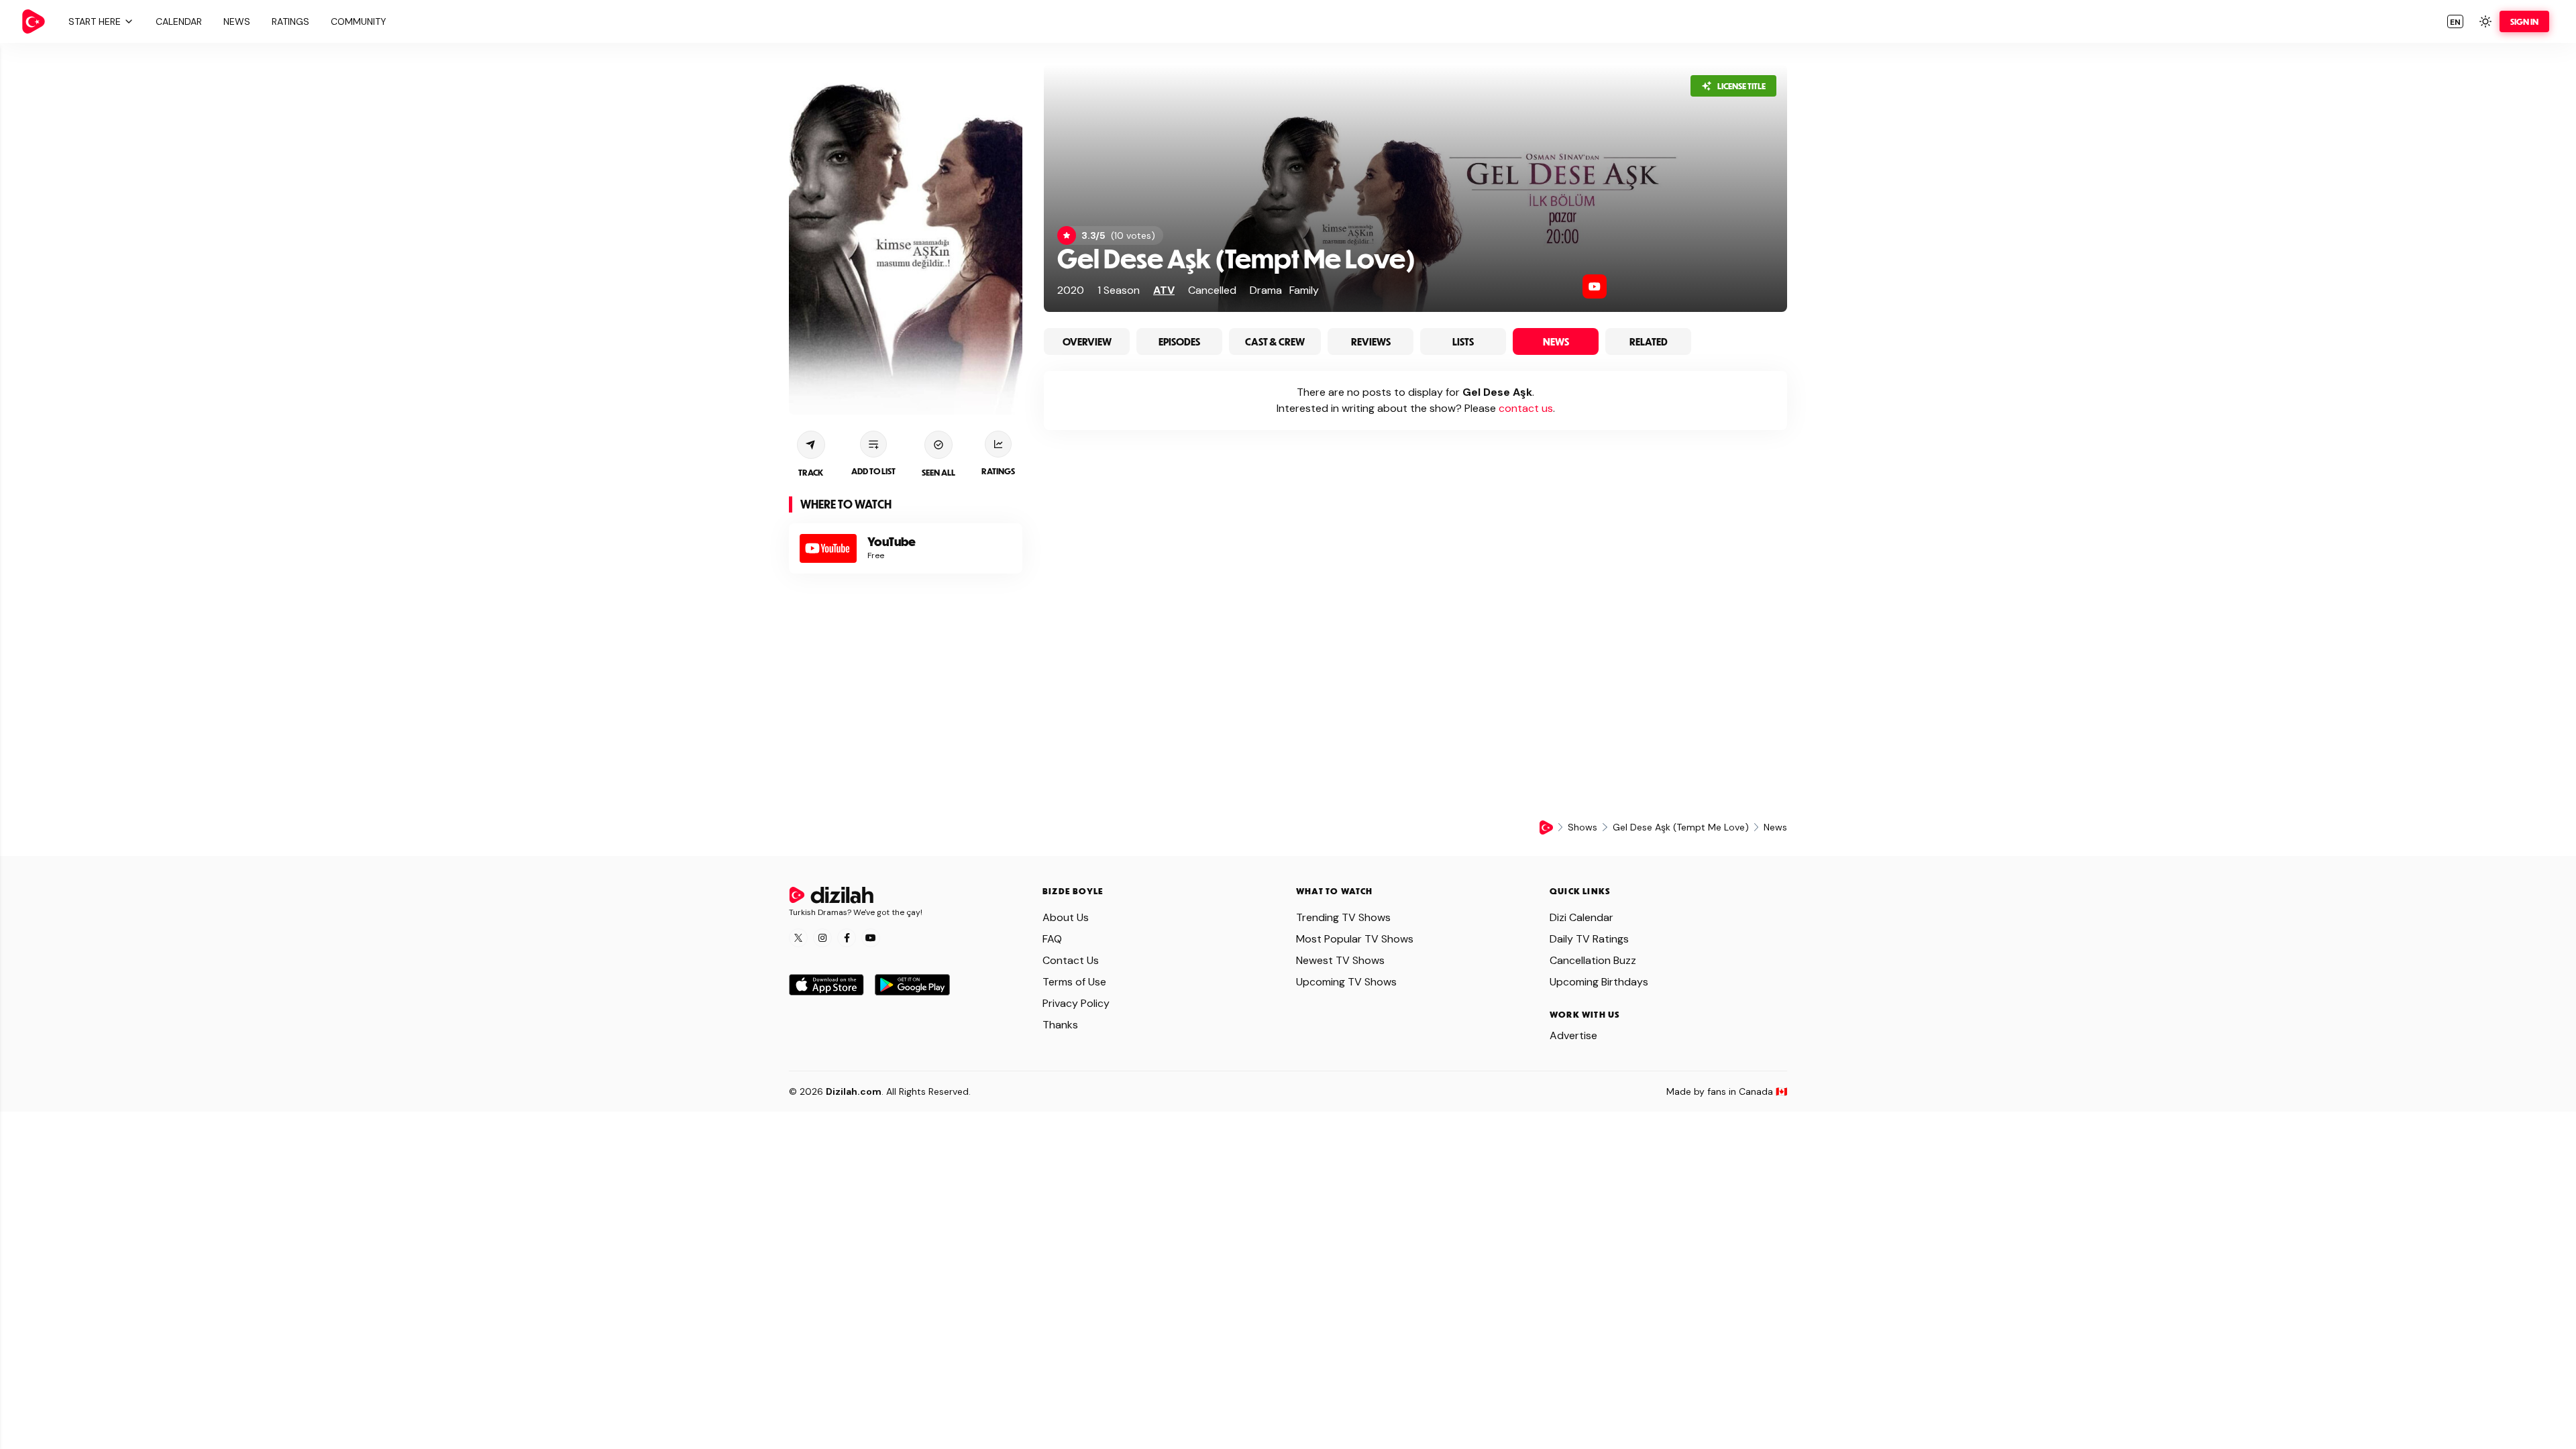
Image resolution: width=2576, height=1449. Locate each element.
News (1556, 341)
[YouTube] (1595, 286)
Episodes (1179, 341)
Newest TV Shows (1340, 960)
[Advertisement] (906, 689)
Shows (1582, 827)
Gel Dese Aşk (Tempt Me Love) (1236, 258)
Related (1649, 341)
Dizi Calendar (1581, 917)
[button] (99, 21)
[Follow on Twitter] (798, 938)
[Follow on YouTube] (871, 938)
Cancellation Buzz (1593, 960)
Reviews (1371, 341)
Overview (1087, 341)
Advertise (1573, 1035)
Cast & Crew (1275, 341)
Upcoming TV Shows (1346, 982)
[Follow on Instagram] (822, 938)
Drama (1266, 290)
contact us (1526, 408)
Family (1304, 290)
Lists (1463, 341)
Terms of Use (1074, 982)
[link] (34, 21)
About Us (1066, 917)
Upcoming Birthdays (1599, 982)
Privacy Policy (1076, 1003)
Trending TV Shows (1343, 917)
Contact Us (1071, 960)
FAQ (1052, 939)
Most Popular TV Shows (1355, 939)
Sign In (2524, 21)
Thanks (1060, 1025)
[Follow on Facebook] (847, 938)
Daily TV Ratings (1589, 939)
